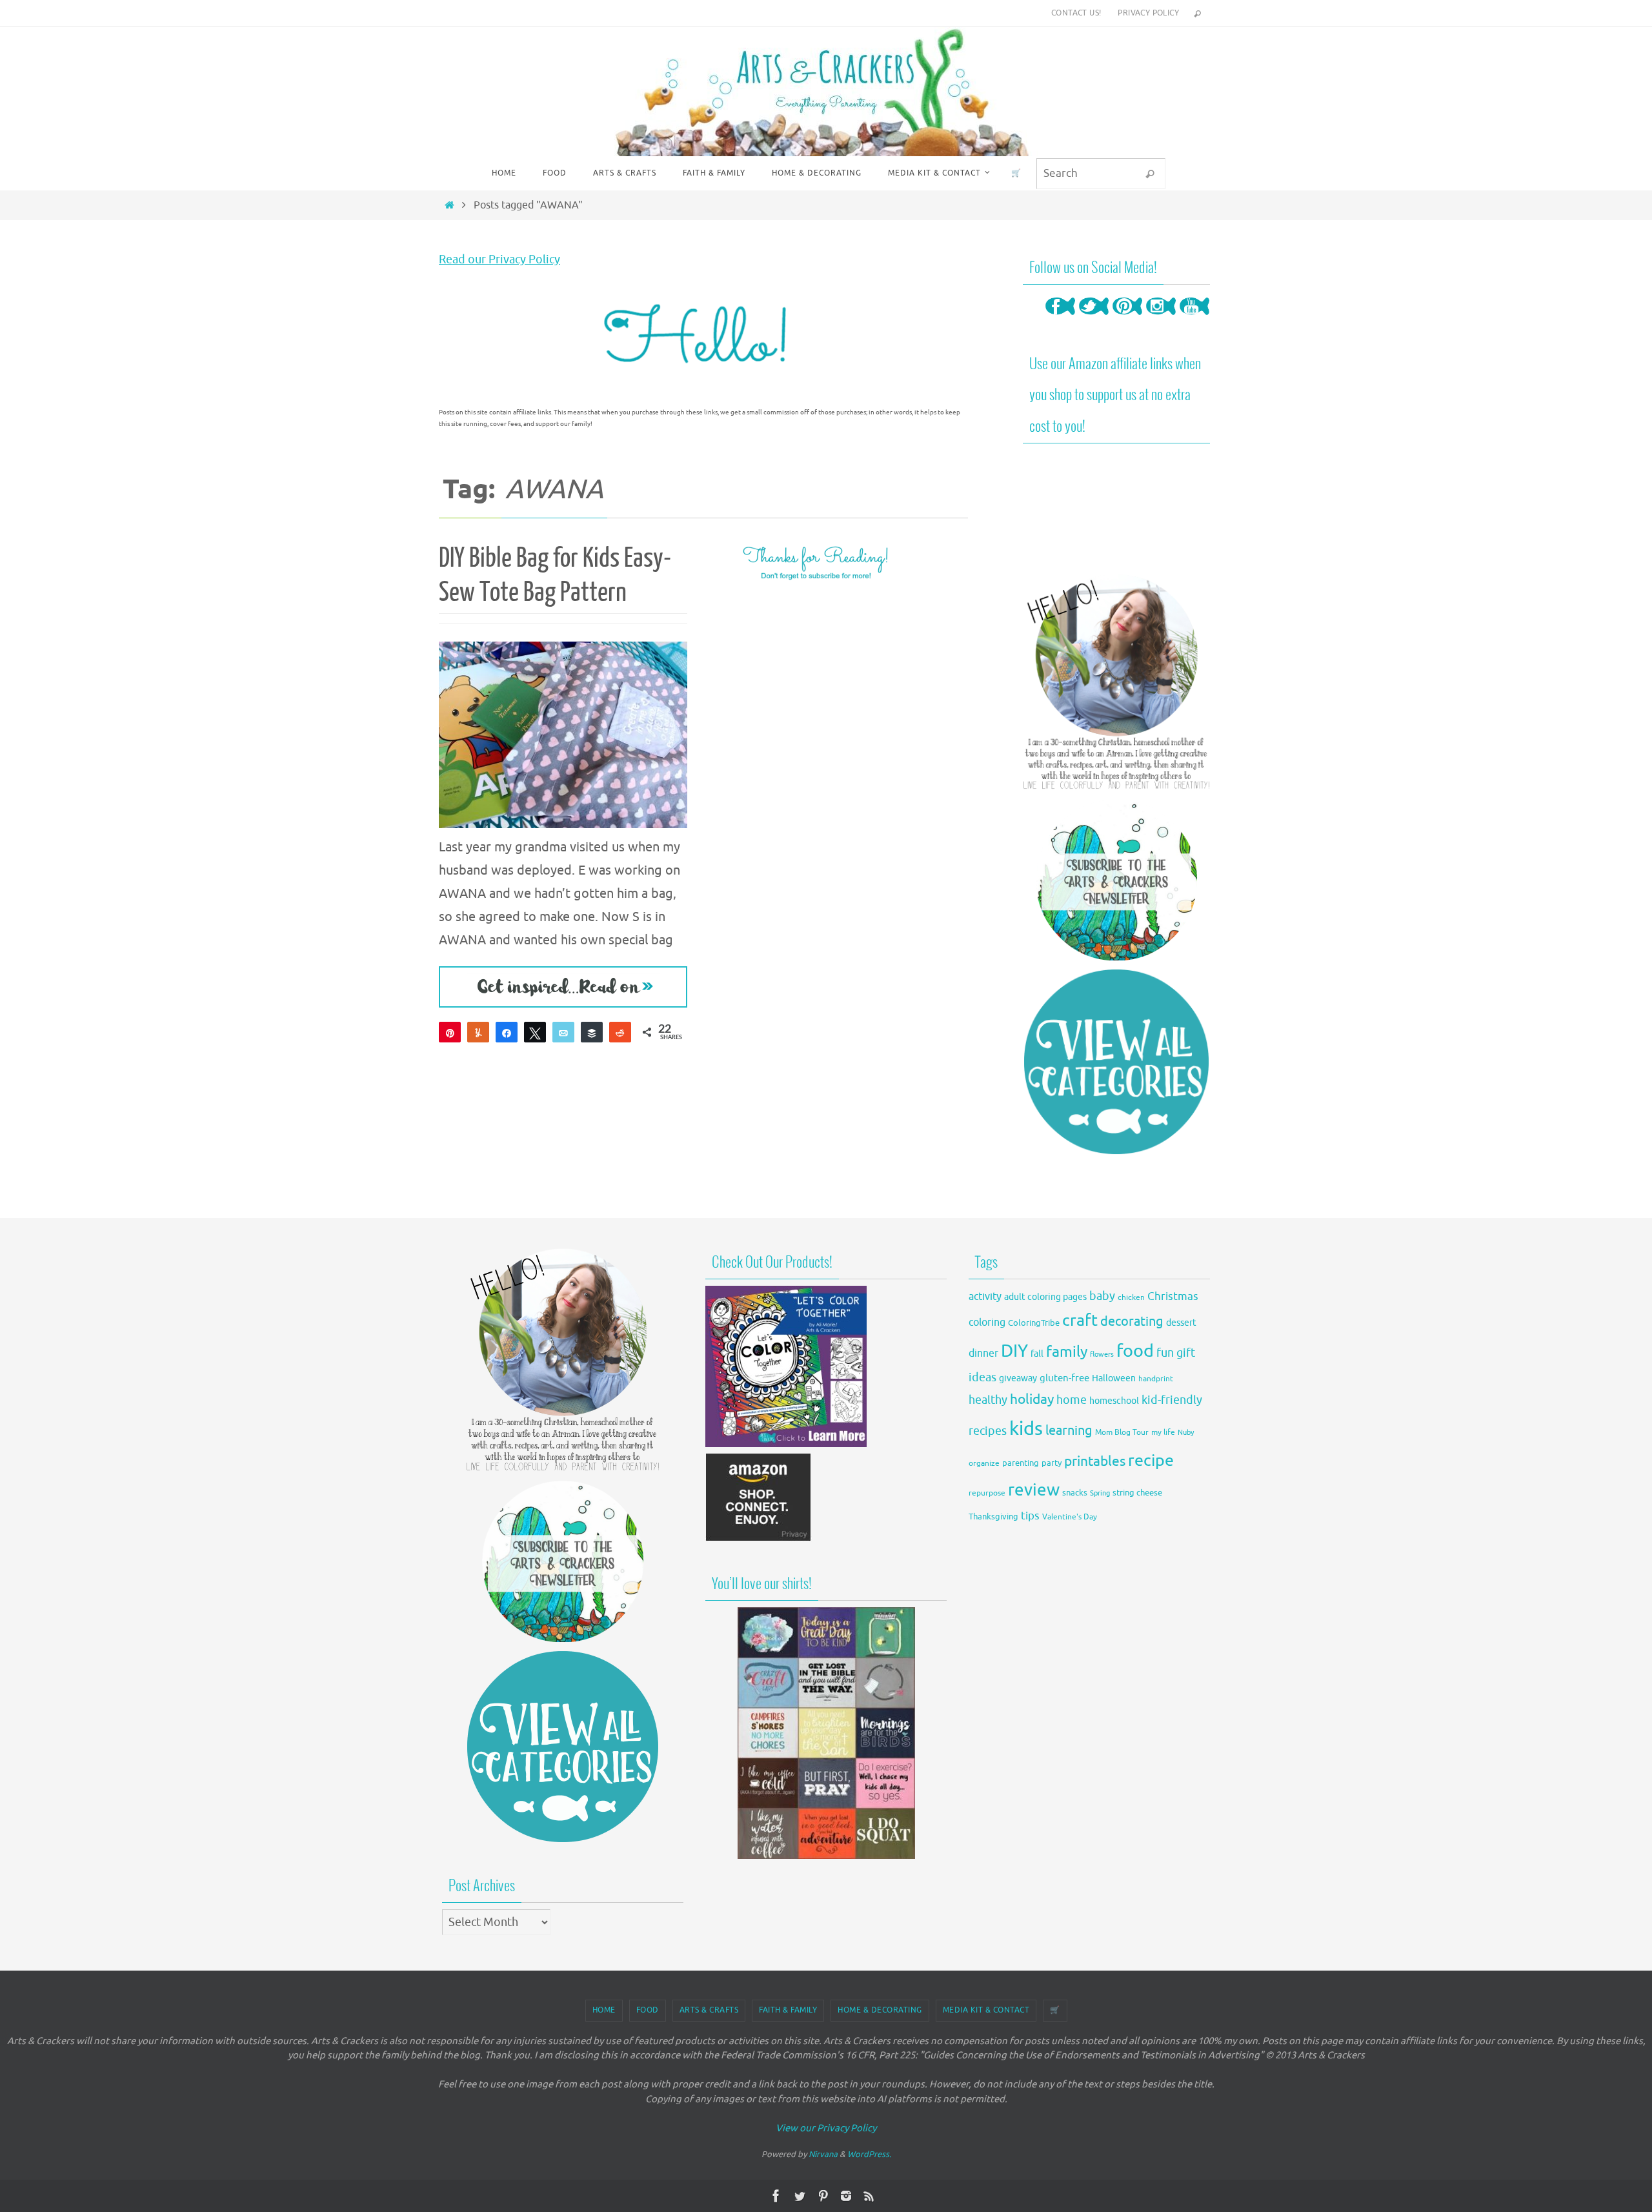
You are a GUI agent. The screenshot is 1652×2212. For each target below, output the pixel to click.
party (1052, 1463)
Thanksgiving (993, 1517)
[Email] (563, 1032)
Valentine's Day (1070, 1517)
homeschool (1114, 1401)
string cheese (1137, 1493)
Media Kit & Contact (986, 2010)
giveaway (1018, 1378)
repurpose (987, 1493)
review (1034, 1490)
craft (1080, 1320)
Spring (1100, 1493)
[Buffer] (592, 1032)
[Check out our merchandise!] (826, 1733)
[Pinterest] (1127, 319)
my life (1163, 1433)
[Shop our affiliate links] (759, 1538)
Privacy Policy (1148, 13)
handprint (1156, 1379)
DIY (1014, 1351)
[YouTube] (1194, 319)
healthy (988, 1400)
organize (984, 1463)
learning (1069, 1431)
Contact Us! (1076, 13)
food (1135, 1351)
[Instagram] (1161, 319)
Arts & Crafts (709, 2010)
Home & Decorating (880, 2010)
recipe (1151, 1461)
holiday (1032, 1399)
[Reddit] (620, 1032)
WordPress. (869, 2154)
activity (985, 1296)
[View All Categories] (1116, 1062)
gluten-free (1064, 1378)
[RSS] (869, 2196)
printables (1095, 1461)
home (1072, 1400)
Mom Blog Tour (1122, 1433)
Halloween (1114, 1378)
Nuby (1186, 1433)
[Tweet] (535, 1032)
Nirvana (823, 2154)
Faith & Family (788, 2010)
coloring (987, 1323)
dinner (983, 1354)
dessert (1181, 1323)
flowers (1102, 1355)
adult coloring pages (1045, 1297)
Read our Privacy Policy (499, 259)
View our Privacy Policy (826, 2128)
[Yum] (478, 1032)
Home (604, 2010)
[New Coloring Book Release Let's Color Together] (786, 1444)
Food (648, 2010)
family (1067, 1352)
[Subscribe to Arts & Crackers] (1116, 880)
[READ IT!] (563, 987)
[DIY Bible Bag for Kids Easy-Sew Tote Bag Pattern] (563, 735)
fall (1037, 1354)
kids (1026, 1429)
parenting (1021, 1463)
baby (1102, 1296)
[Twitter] (1094, 319)
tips (1030, 1516)
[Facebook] (1060, 319)
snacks (1075, 1493)
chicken (1131, 1297)
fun (1165, 1353)
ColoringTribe (1034, 1323)
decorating (1132, 1322)
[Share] (507, 1032)
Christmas (1173, 1296)
